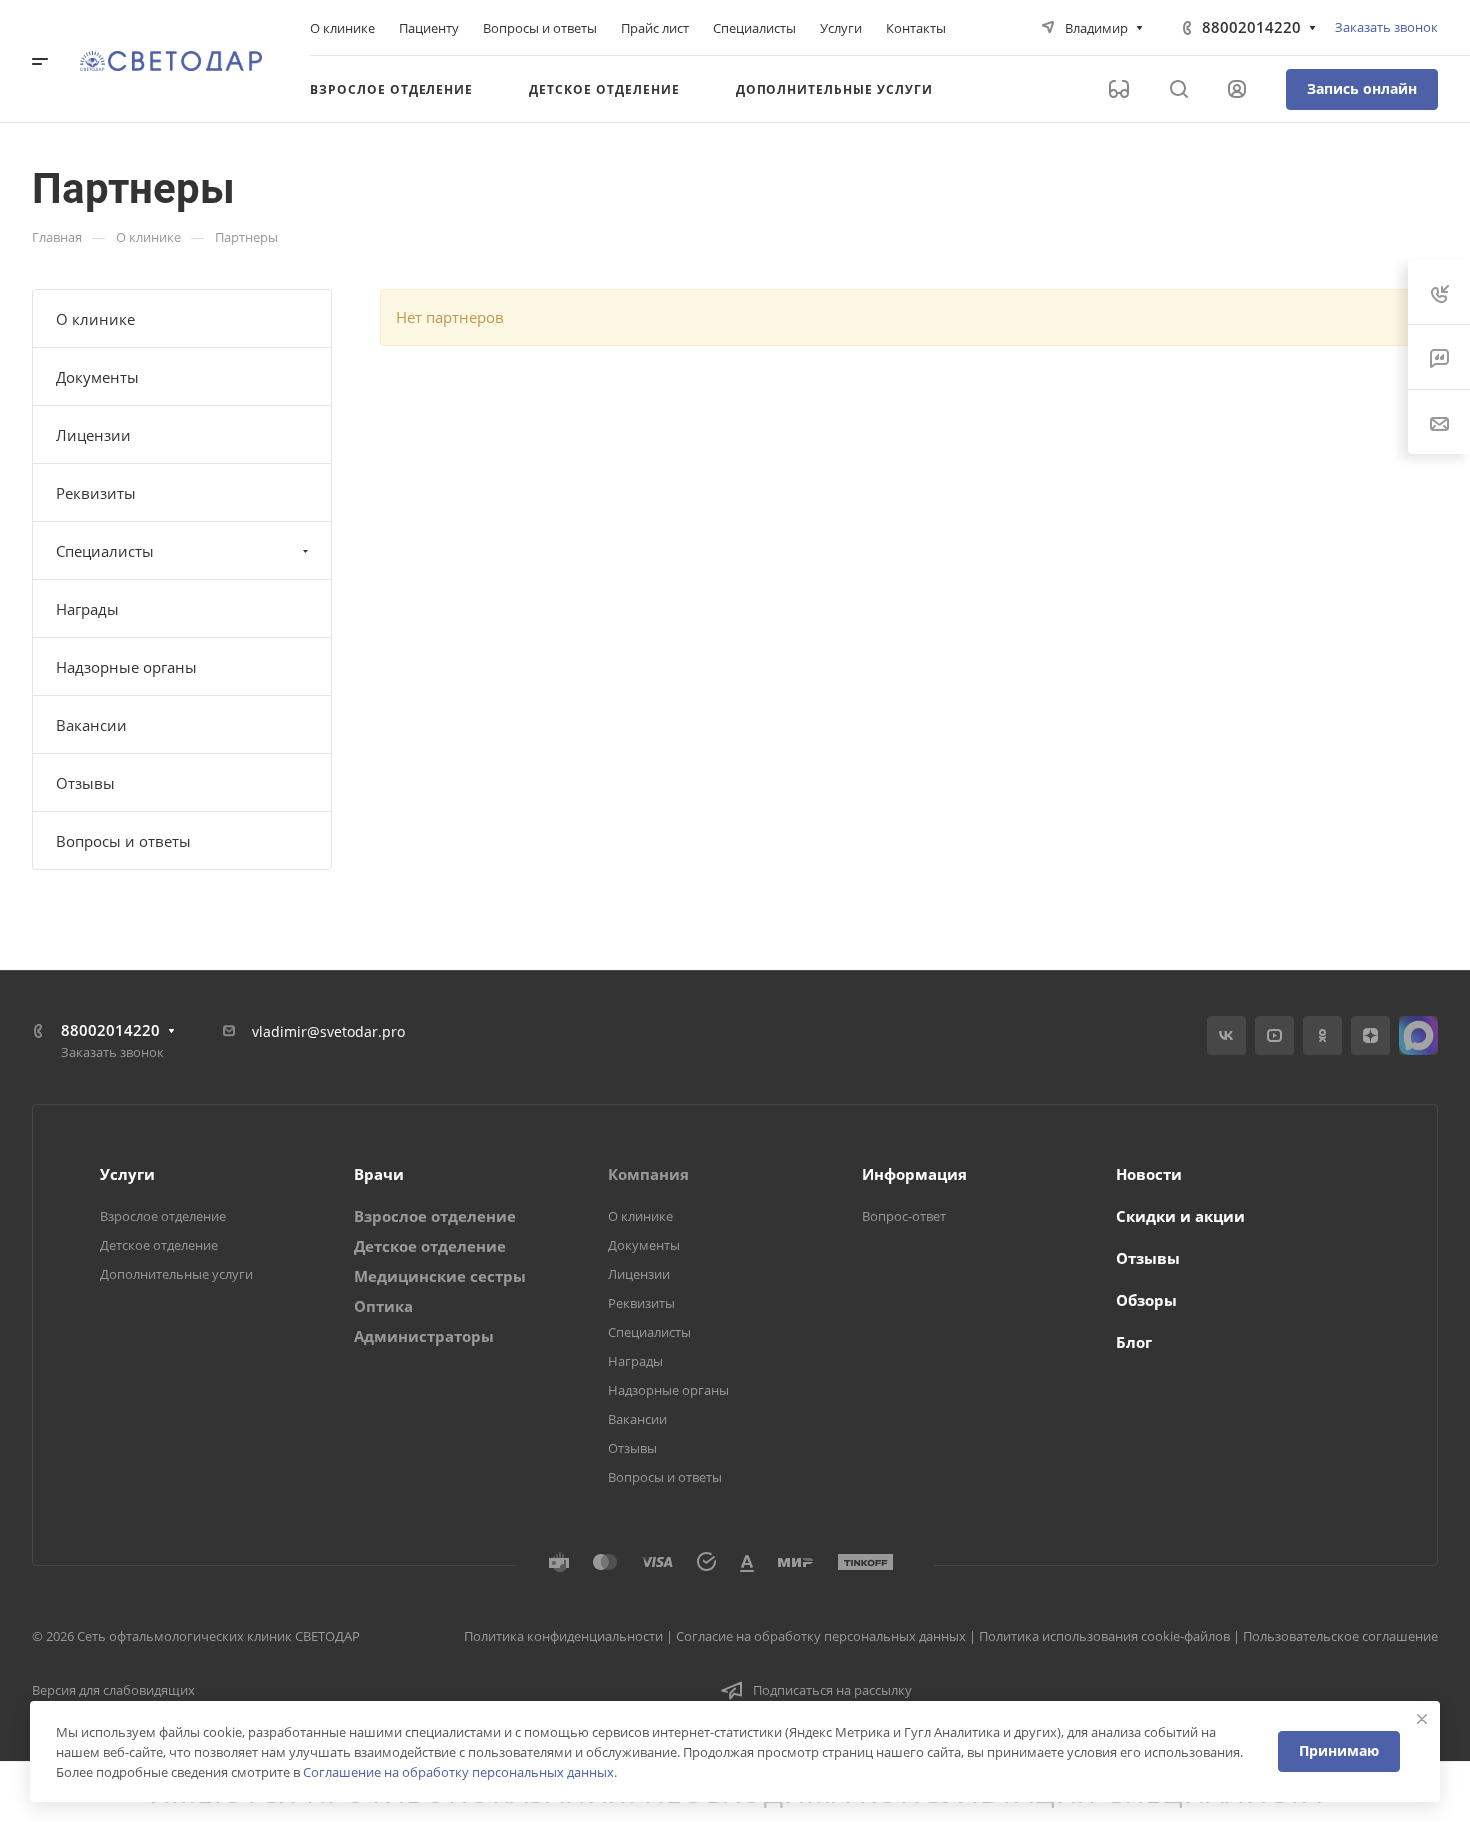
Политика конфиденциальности (563, 1636)
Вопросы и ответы (123, 841)
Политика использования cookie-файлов (1104, 1636)
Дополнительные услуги (176, 1274)
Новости (1149, 1174)
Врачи (379, 1174)
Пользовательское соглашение (1340, 1636)
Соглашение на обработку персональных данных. (460, 1772)
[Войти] (1237, 89)
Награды (87, 609)
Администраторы (424, 1336)
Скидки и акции (1180, 1216)
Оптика (383, 1306)
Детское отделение (159, 1245)
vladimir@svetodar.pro (328, 1031)
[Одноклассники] (1322, 1035)
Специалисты (105, 551)
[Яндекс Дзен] (1370, 1035)
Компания (648, 1174)
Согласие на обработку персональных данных (821, 1636)
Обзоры (1146, 1300)
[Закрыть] (1422, 1719)
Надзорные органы (126, 667)
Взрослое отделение (163, 1216)
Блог (1134, 1342)
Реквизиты (96, 493)
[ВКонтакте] (1226, 1035)
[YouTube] (1274, 1035)
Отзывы (85, 783)
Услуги (127, 1174)
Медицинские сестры (440, 1276)
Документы (97, 377)
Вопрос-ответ (904, 1216)
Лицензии (93, 435)
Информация (914, 1174)
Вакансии (91, 725)
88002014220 (1251, 27)
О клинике (95, 319)
